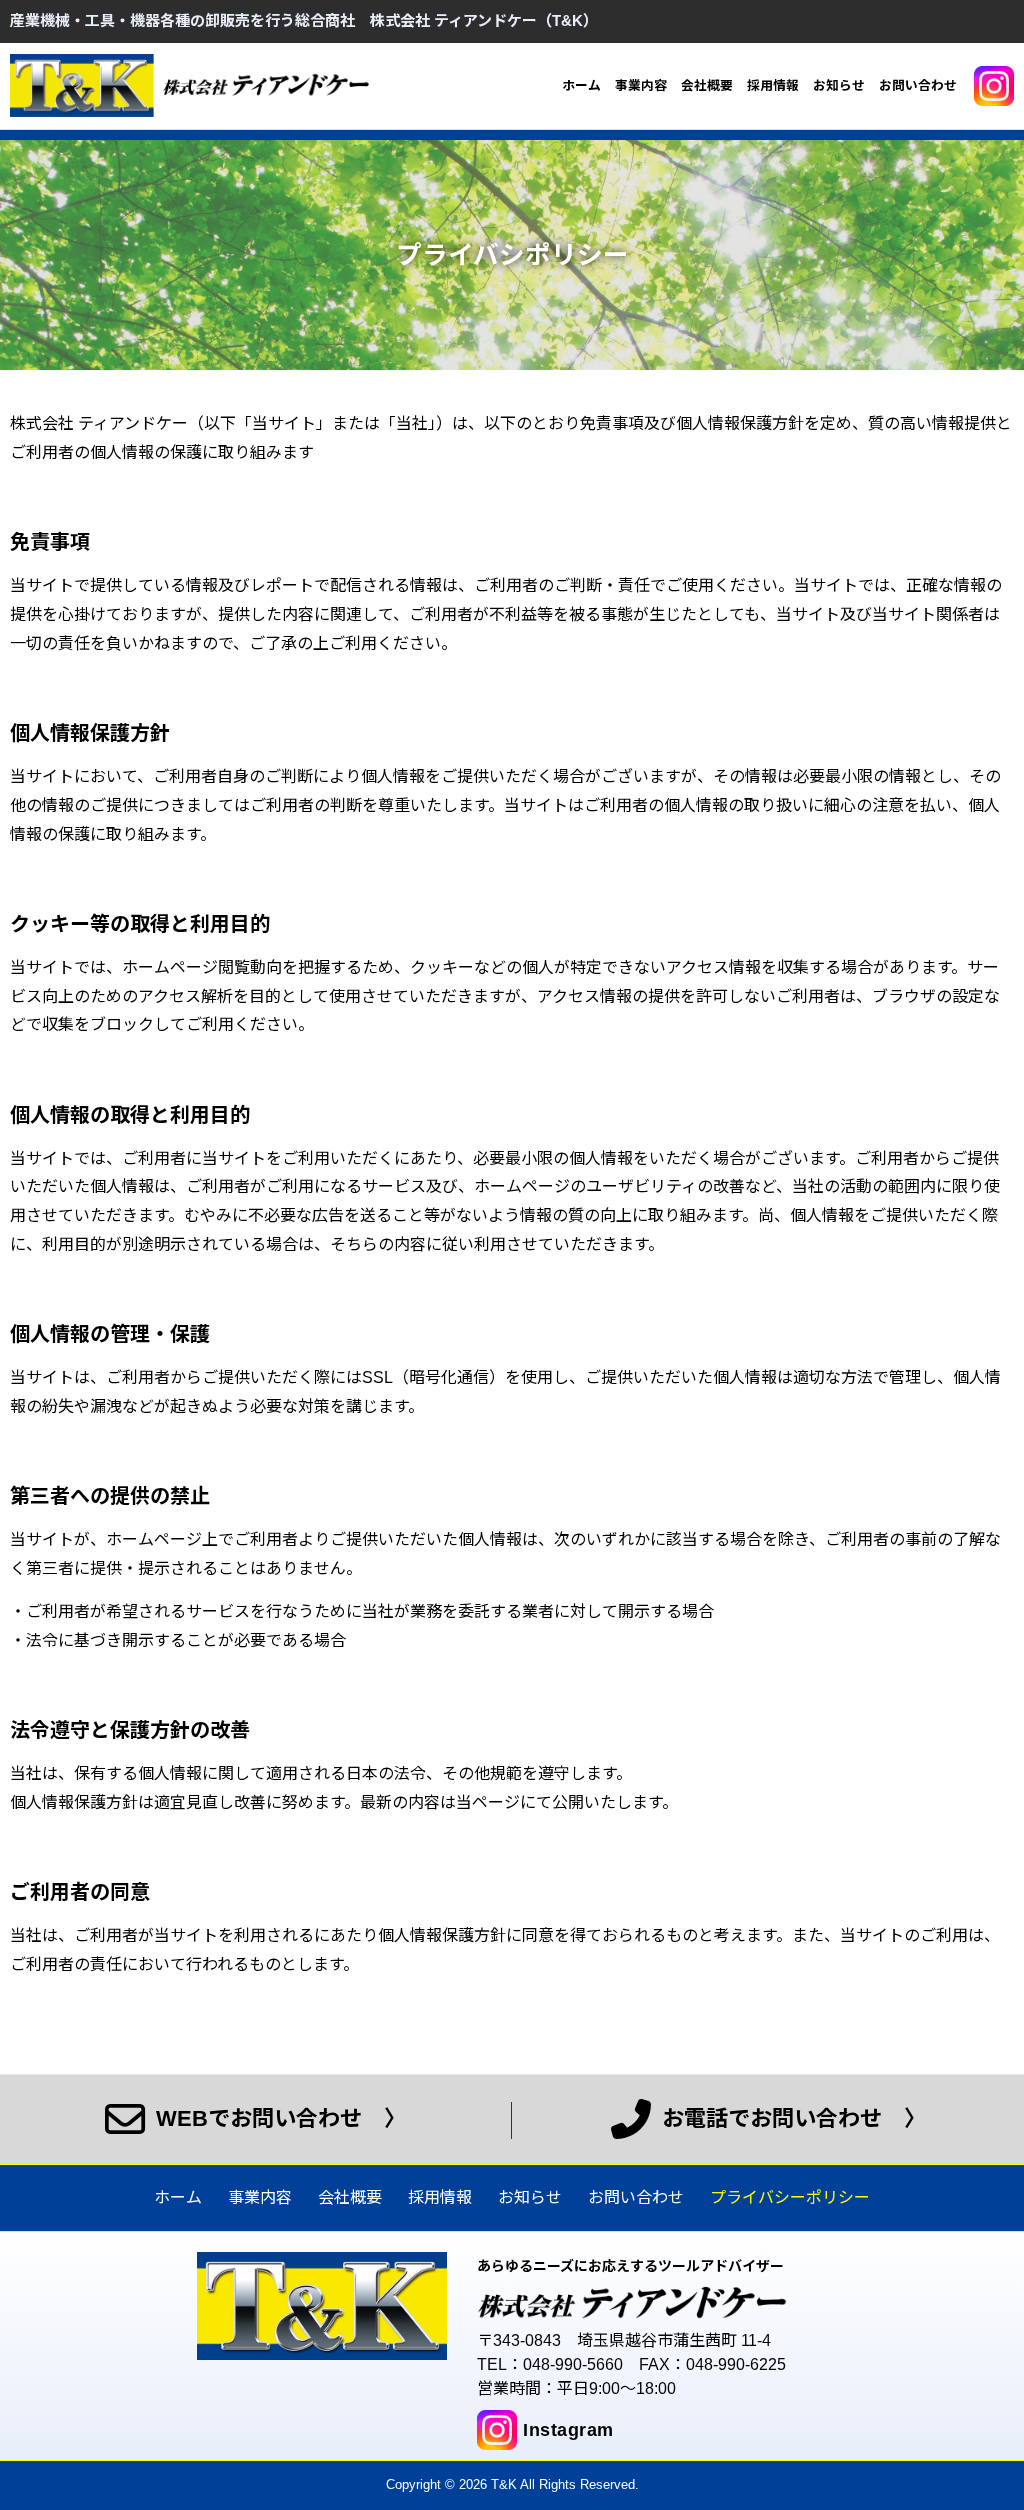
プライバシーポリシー (790, 2197)
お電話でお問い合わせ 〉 (791, 2118)
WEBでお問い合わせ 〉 (278, 2118)
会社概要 (707, 85)
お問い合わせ (918, 85)
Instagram (568, 2430)
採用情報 (773, 85)
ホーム (581, 85)
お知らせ (839, 85)
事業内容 (641, 85)
